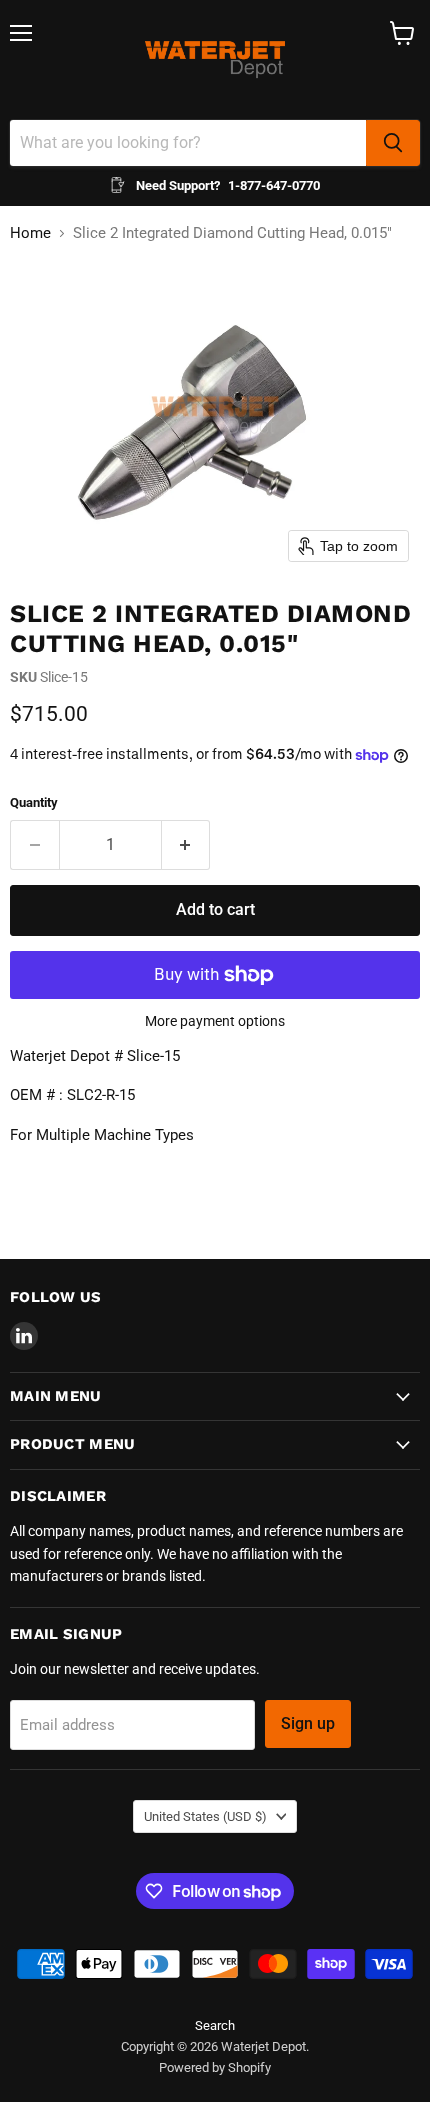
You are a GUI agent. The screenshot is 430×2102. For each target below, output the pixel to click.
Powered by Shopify (215, 2067)
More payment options (215, 1021)
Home (30, 233)
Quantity (34, 802)
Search (215, 2025)
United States (205, 1816)
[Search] (393, 143)
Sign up (308, 1723)
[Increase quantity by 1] (186, 845)
